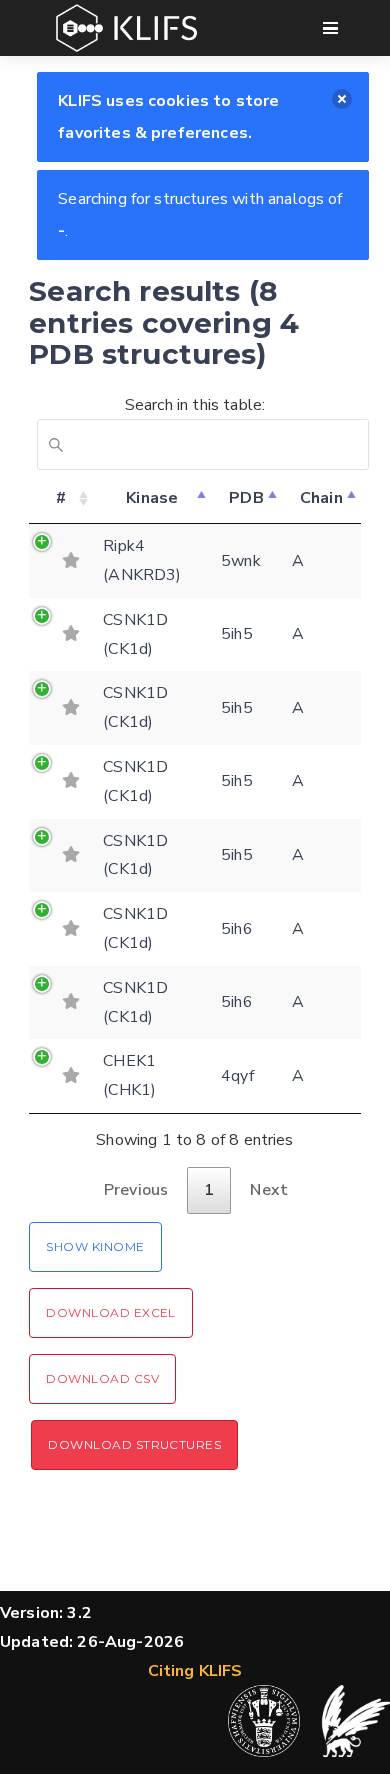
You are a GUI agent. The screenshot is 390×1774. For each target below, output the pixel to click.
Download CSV (102, 1378)
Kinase (152, 498)
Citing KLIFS (195, 1671)
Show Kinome (95, 1246)
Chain (321, 498)
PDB (246, 498)
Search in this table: (195, 405)
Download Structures (134, 1444)
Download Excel (111, 1312)
